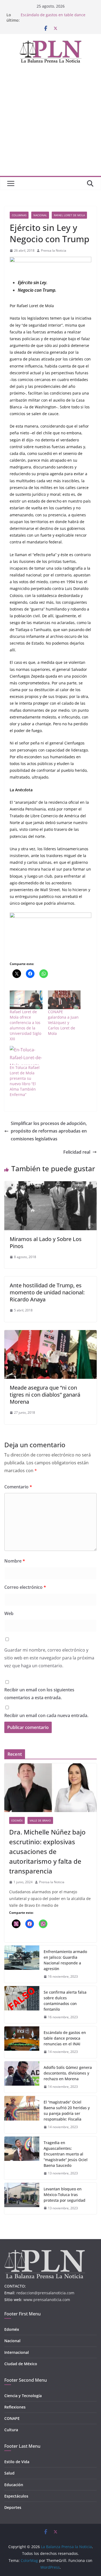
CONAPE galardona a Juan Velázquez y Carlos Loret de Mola (63, 1023)
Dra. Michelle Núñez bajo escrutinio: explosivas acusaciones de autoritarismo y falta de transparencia (47, 1851)
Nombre (15, 1561)
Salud (9, 2473)
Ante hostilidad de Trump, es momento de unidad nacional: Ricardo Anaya (47, 1292)
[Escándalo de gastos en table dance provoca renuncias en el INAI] (22, 2042)
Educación (14, 2485)
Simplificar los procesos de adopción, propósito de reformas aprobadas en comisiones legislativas (49, 1131)
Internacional (17, 2352)
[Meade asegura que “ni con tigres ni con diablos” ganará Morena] (50, 1334)
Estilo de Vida (17, 2462)
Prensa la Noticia (54, 250)
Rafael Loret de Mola (69, 215)
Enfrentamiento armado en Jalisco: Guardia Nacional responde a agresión (65, 1960)
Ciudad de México (21, 2364)
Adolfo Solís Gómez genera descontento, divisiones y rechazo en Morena (68, 2073)
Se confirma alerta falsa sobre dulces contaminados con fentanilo (54, 17)
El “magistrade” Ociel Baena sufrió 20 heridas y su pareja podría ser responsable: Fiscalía (67, 2111)
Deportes (13, 2507)
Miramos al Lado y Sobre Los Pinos (46, 1243)
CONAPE (12, 2418)
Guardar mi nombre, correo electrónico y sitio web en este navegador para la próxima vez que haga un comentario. (49, 1658)
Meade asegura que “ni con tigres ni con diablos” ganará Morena (45, 1395)
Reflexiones (15, 2407)
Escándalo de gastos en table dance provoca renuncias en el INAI (65, 2038)
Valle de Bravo (40, 1820)
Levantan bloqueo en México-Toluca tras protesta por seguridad (65, 2195)
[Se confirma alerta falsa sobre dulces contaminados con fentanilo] (22, 2005)
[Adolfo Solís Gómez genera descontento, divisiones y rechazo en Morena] (22, 2077)
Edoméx (17, 1820)
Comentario (18, 1487)
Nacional (40, 215)
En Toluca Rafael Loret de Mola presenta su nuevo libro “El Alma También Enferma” (25, 1081)
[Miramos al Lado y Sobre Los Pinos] (50, 1185)
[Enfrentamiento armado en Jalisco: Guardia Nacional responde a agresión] (22, 1964)
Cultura (11, 2430)
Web (9, 1613)
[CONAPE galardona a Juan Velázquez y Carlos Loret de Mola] (64, 1000)
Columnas (19, 215)
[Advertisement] (50, 122)
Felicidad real (77, 1152)
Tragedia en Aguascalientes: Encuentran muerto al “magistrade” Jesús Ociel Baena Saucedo (66, 2154)
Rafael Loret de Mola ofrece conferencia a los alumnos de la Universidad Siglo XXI (25, 1025)
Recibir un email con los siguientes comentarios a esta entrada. (39, 1694)
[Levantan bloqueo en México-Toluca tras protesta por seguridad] (22, 2199)
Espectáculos (16, 2496)
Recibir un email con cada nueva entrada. (46, 1715)
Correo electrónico (25, 1587)
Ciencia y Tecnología (23, 2396)
